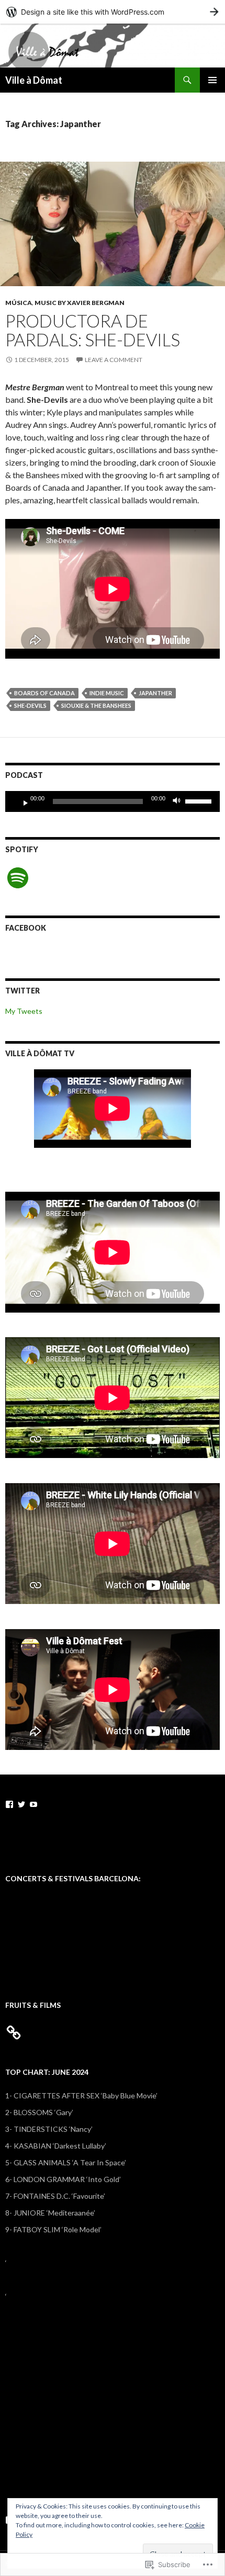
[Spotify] (18, 878)
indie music (107, 693)
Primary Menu (212, 80)
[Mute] (179, 801)
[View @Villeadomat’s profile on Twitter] (21, 1804)
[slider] (200, 800)
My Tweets (24, 1011)
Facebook (26, 928)
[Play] (21, 801)
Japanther (155, 693)
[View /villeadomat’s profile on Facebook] (9, 1804)
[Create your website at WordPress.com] (113, 12)
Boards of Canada (44, 693)
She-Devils (30, 705)
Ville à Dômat (34, 80)
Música (19, 303)
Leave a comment (114, 360)
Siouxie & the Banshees (96, 705)
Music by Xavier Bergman (80, 303)
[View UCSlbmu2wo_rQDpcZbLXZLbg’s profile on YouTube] (33, 1804)
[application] (113, 801)
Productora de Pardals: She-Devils (93, 330)
